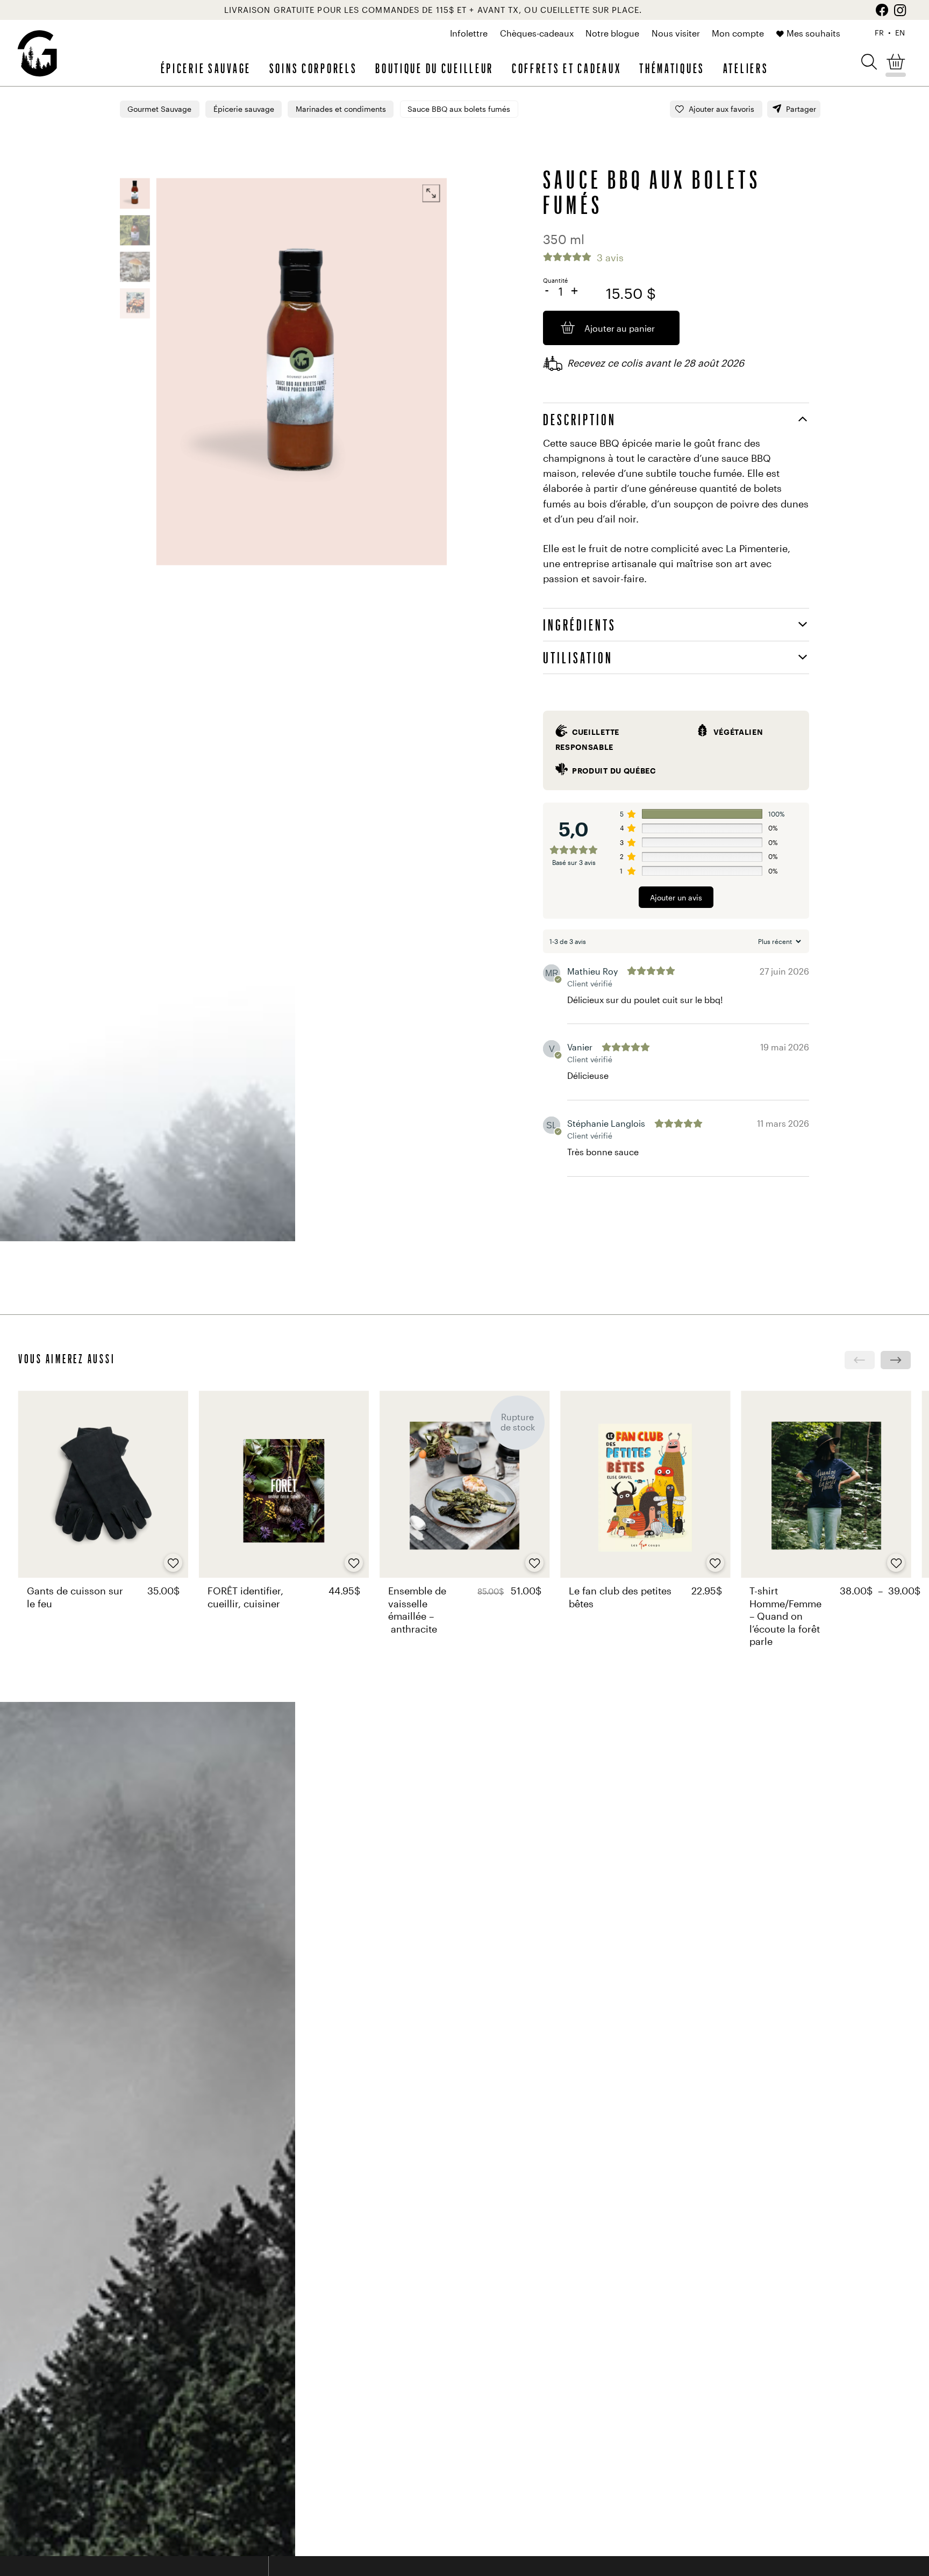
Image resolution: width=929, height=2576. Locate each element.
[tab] (676, 419)
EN (900, 33)
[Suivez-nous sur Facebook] (882, 10)
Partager (801, 109)
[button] (869, 61)
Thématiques (672, 68)
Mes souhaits (813, 33)
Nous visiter (676, 33)
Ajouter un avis (676, 898)
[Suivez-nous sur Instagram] (900, 10)
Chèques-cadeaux (537, 33)
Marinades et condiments (341, 109)
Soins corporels (313, 68)
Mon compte (738, 33)
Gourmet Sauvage (159, 109)
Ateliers (746, 68)
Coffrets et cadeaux (567, 68)
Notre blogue (612, 33)
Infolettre (469, 33)
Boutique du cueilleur (434, 68)
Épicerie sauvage (206, 68)
